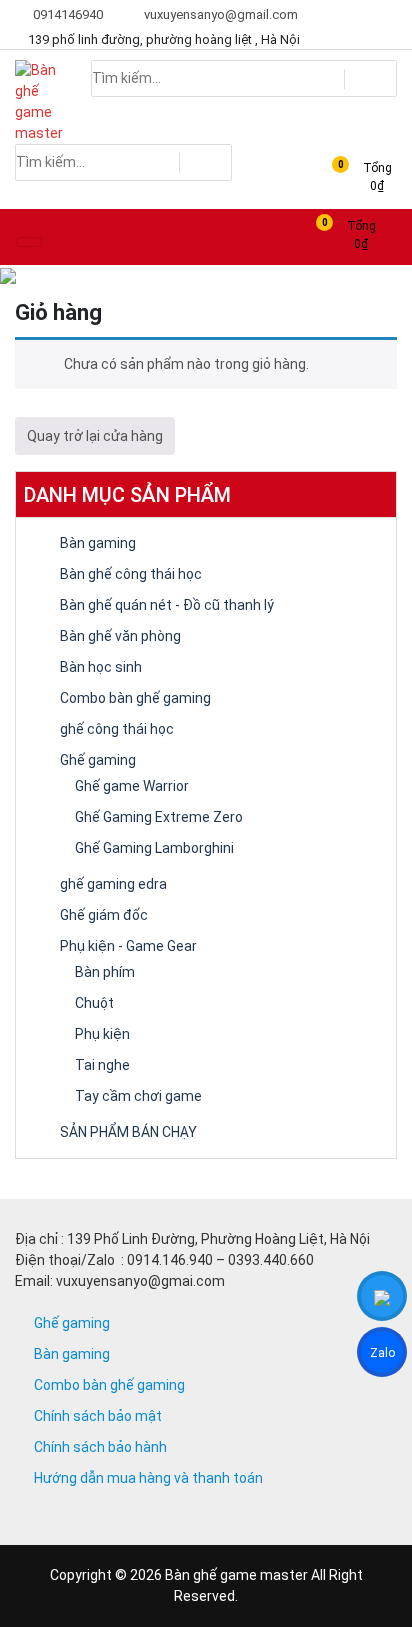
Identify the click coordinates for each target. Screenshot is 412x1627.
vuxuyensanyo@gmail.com (219, 14)
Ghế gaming (98, 760)
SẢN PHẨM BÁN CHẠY (128, 1132)
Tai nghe (102, 1065)
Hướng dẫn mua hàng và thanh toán (148, 1478)
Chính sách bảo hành (100, 1447)
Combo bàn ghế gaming (135, 698)
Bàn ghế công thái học (131, 574)
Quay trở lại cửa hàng (95, 436)
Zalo (382, 1356)
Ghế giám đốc (104, 915)
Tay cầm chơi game (138, 1096)
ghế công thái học (117, 729)
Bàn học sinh (101, 667)
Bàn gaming (98, 543)
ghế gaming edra (113, 884)
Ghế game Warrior (132, 786)
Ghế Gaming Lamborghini (154, 848)
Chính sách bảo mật (98, 1416)
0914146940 (66, 14)
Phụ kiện (102, 1034)
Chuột (94, 1003)
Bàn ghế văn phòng (120, 636)
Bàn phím (105, 972)
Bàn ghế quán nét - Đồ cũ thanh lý (167, 605)
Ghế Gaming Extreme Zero (159, 817)
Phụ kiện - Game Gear (128, 946)
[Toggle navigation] (29, 242)
